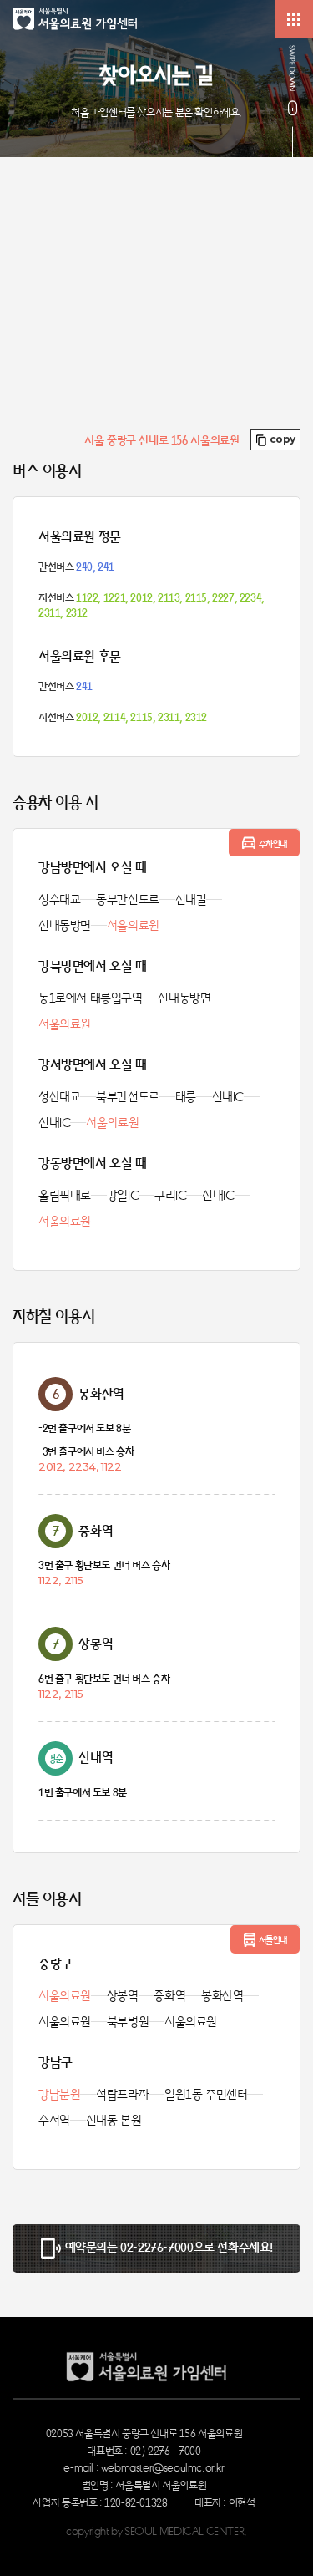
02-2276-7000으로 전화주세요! (197, 2247)
